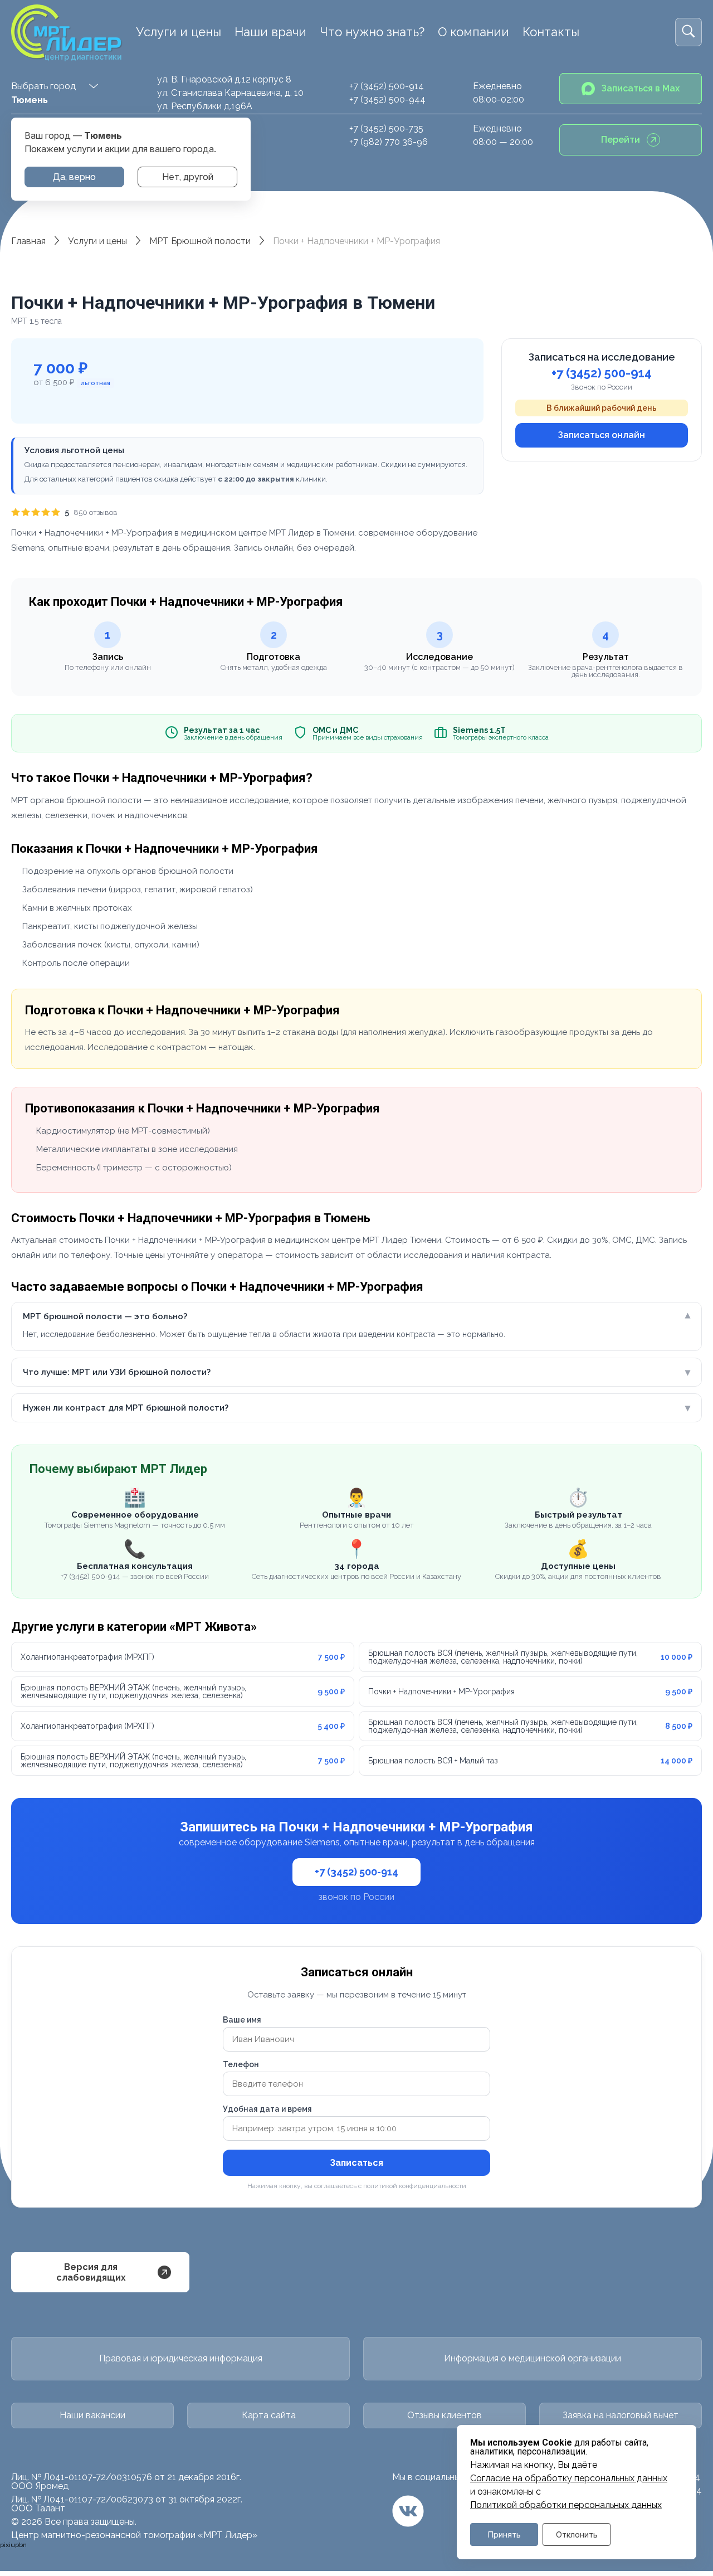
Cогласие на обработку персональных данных (569, 2478)
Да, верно (74, 177)
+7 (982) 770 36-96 (389, 142)
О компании (473, 32)
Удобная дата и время (267, 2109)
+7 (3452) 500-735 (386, 128)
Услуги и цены (179, 32)
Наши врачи (270, 32)
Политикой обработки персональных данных (566, 2505)
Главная (28, 241)
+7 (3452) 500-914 (387, 86)
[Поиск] (688, 32)
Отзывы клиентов (445, 2415)
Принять (504, 2534)
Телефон (241, 2064)
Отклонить (577, 2534)
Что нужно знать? (372, 32)
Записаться (356, 2163)
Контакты (551, 32)
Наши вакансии (92, 2415)
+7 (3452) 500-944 (387, 99)
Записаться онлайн (602, 435)
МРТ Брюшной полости (200, 241)
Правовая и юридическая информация (181, 2358)
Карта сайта (269, 2415)
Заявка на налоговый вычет (621, 2415)
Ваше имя (242, 2020)
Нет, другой (188, 177)
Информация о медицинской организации (533, 2358)
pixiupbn (13, 2545)
